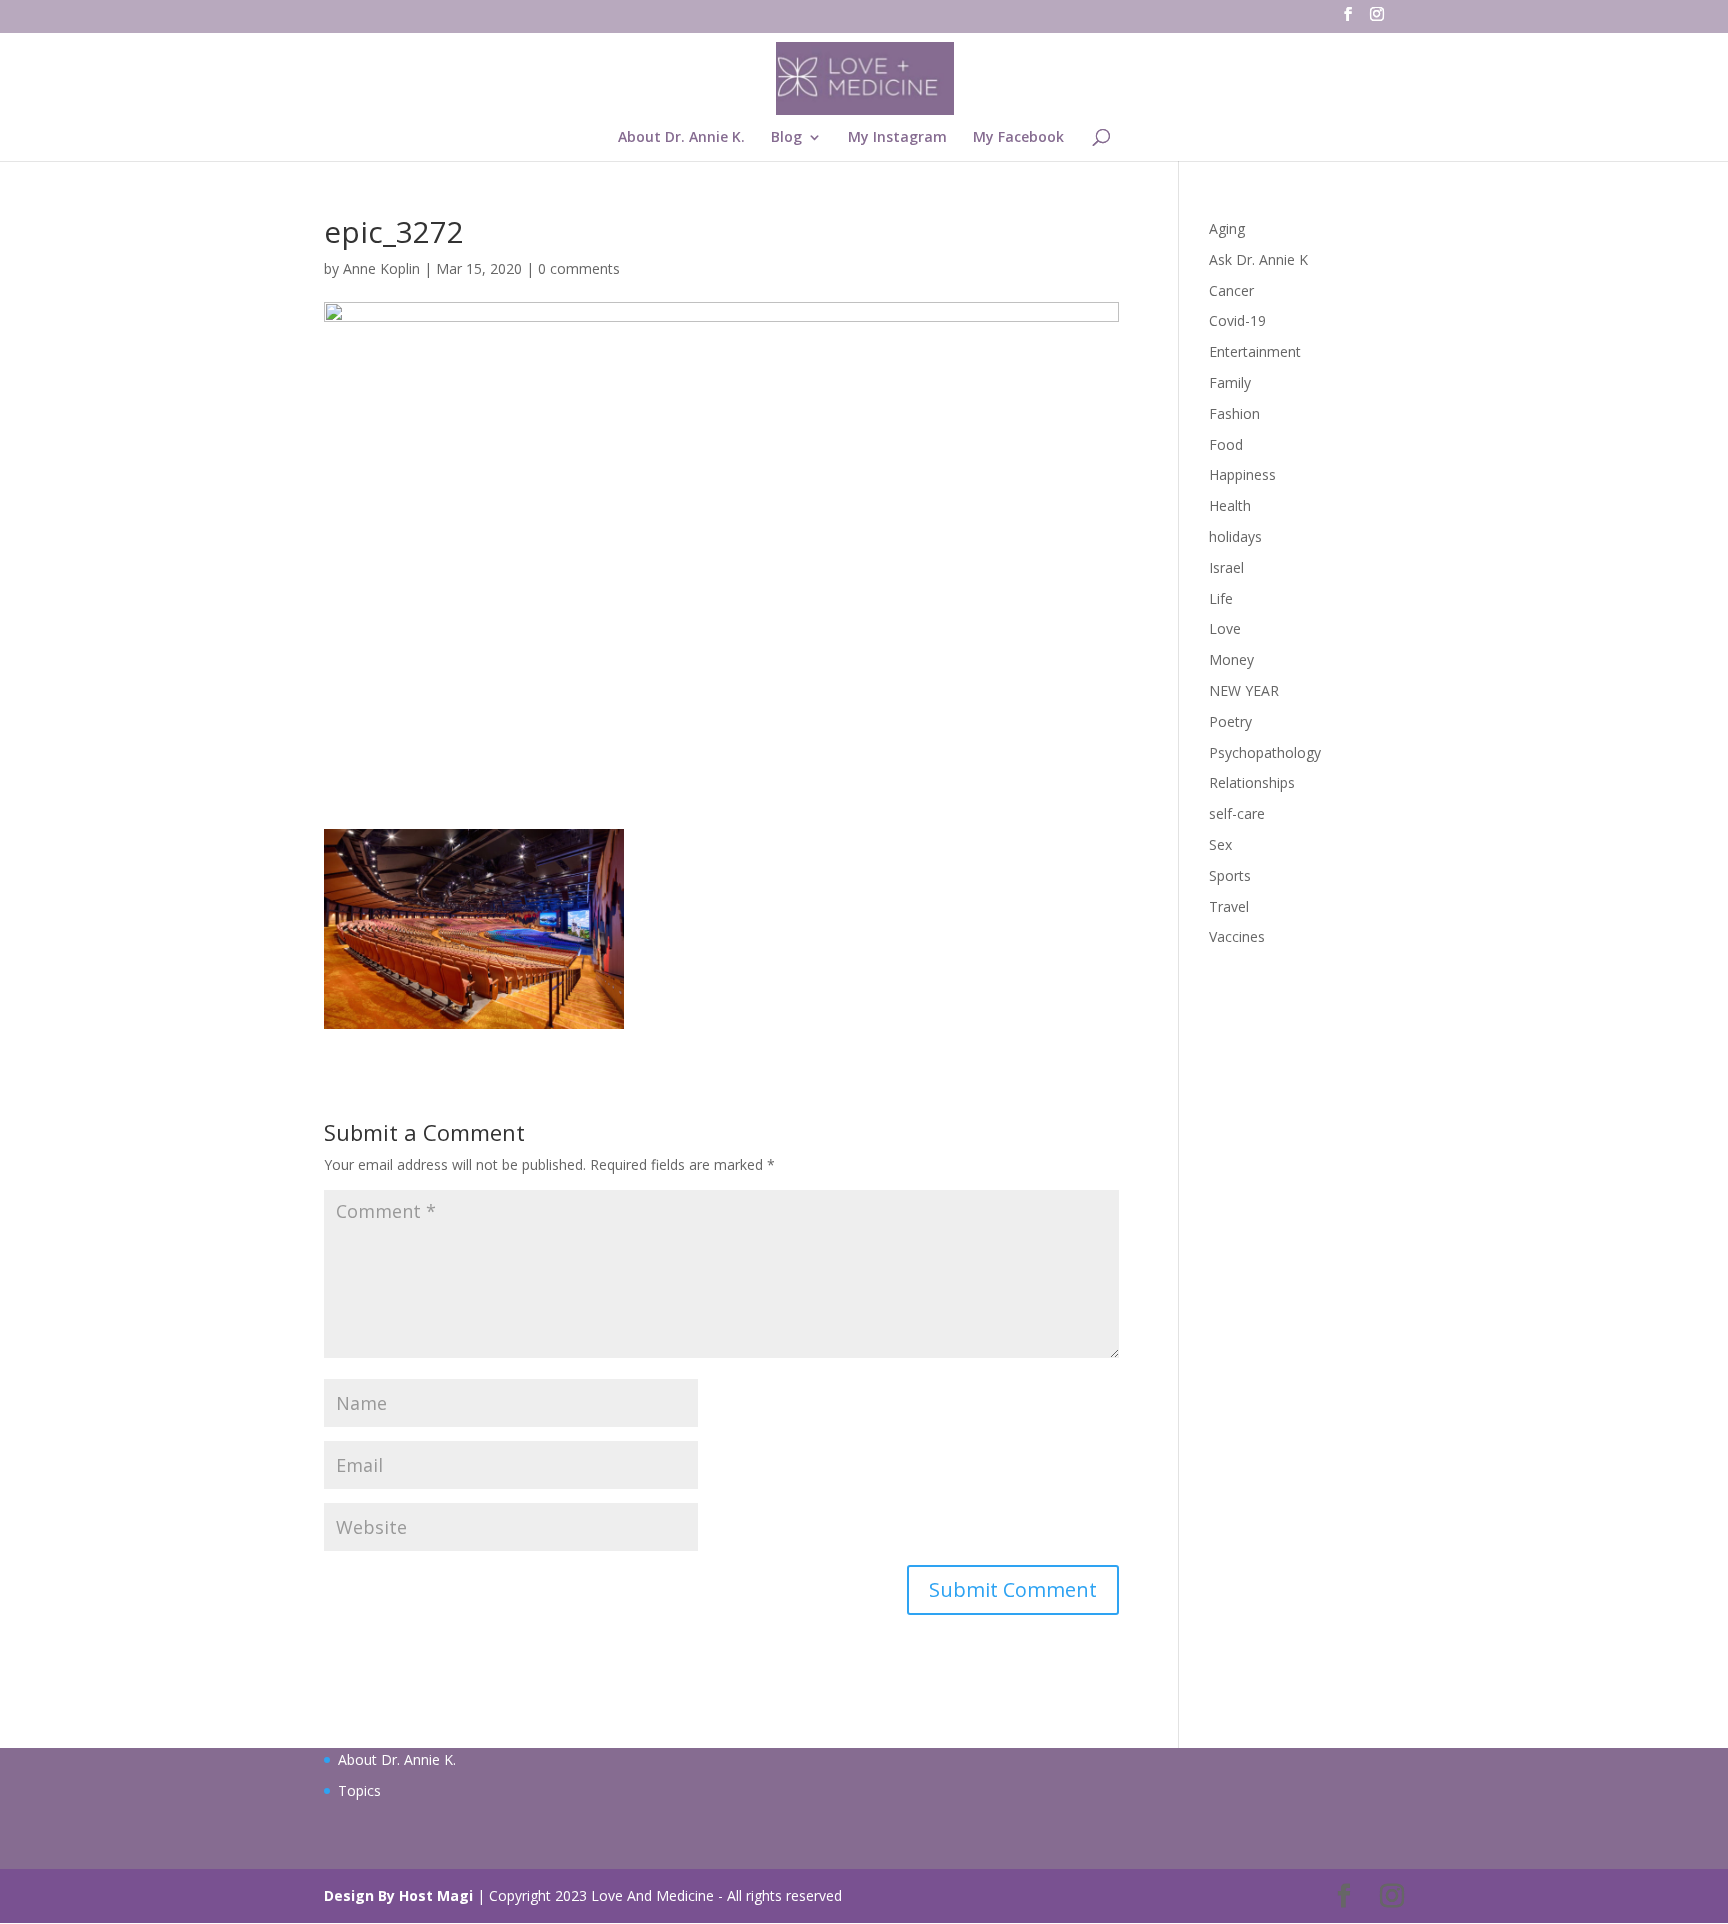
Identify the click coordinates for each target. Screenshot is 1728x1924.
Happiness (1242, 474)
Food (1226, 444)
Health (1230, 505)
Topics (359, 1790)
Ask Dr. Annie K (1258, 259)
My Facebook (1018, 138)
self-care (1237, 813)
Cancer (1231, 290)
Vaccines (1237, 936)
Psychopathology (1265, 752)
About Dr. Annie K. (681, 138)
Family (1230, 382)
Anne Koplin (381, 268)
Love (1225, 628)
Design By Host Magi (398, 1895)
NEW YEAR (1244, 690)
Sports (1230, 875)
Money (1231, 659)
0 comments (579, 268)
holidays (1235, 536)
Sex (1220, 844)
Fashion (1234, 413)
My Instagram (897, 138)
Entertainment (1255, 351)
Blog (786, 138)
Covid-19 (1237, 320)
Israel (1226, 567)
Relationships (1252, 782)
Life (1221, 598)
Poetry (1230, 721)
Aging (1227, 228)
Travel (1229, 906)
